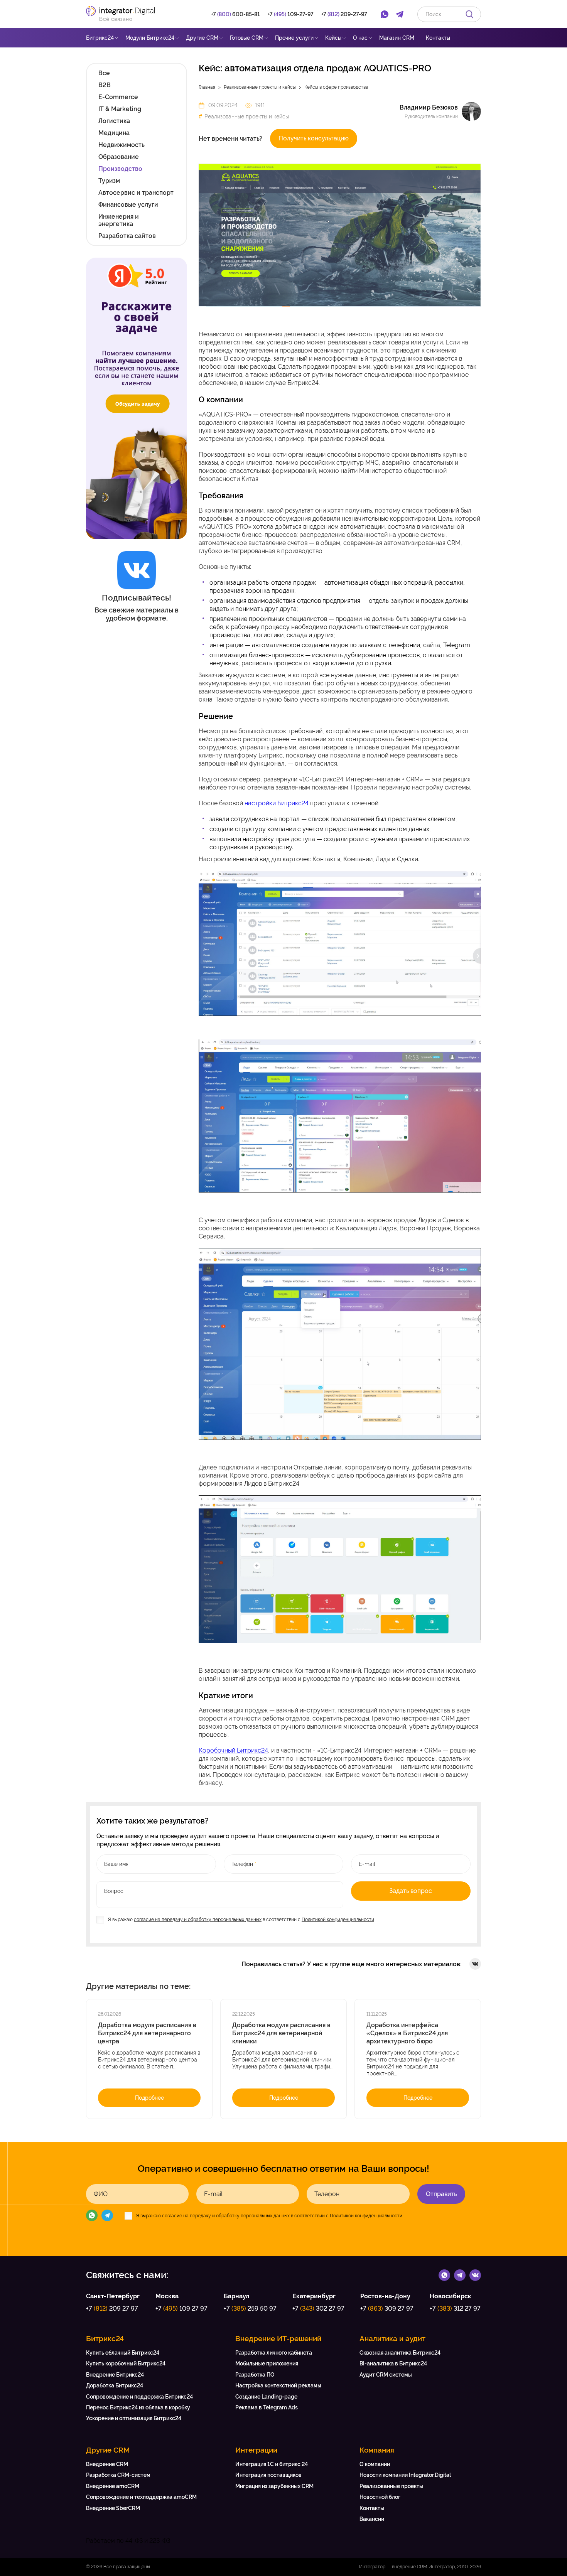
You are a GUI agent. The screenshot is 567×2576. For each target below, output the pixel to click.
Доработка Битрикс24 (115, 2385)
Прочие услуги (294, 38)
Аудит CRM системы (386, 2375)
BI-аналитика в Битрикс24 (393, 2363)
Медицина (114, 133)
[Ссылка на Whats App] (444, 2275)
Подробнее (149, 2098)
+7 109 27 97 (181, 2309)
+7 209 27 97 (112, 2309)
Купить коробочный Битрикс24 (126, 2363)
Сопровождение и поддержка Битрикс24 (139, 2397)
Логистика (114, 121)
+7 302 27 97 (318, 2309)
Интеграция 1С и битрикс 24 (272, 2464)
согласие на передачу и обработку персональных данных (198, 1920)
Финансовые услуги (128, 205)
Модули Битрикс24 (150, 38)
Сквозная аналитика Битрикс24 (400, 2353)
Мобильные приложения (267, 2363)
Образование (119, 157)
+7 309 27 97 (387, 2309)
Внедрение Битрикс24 (115, 2375)
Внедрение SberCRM (113, 2508)
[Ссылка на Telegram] (460, 2275)
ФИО (101, 2194)
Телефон (327, 2194)
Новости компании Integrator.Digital (405, 2475)
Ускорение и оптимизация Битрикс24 (134, 2418)
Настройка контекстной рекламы (278, 2385)
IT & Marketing (120, 109)
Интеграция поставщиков (268, 2475)
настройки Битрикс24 (277, 803)
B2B (105, 85)
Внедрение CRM (107, 2464)
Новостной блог (380, 2497)
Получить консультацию (314, 138)
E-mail (213, 2194)
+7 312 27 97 (455, 2309)
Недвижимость (121, 145)
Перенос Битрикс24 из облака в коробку (138, 2407)
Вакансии (372, 2519)
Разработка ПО (255, 2375)
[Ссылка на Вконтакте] (475, 2275)
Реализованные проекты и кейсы (260, 87)
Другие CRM (202, 38)
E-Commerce (118, 97)
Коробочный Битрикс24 (233, 1750)
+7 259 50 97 (250, 2309)
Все (104, 73)
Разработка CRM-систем (118, 2475)
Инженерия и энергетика (119, 220)
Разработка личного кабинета (274, 2353)
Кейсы (333, 38)
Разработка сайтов (127, 236)
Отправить (441, 2194)
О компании (375, 2464)
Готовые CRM (247, 38)
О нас (360, 38)
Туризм (109, 181)
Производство (120, 169)
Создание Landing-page (266, 2397)
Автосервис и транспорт (136, 193)
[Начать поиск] (469, 14)
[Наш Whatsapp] (92, 2215)
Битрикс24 (100, 38)
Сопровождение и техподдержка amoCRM (141, 2497)
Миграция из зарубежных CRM (274, 2486)
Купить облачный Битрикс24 (123, 2353)
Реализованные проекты (391, 2486)
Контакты (438, 38)
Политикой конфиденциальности (338, 1920)
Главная (207, 87)
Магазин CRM (397, 38)
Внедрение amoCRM (113, 2486)
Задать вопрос (411, 1891)
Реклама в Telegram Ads (267, 2407)
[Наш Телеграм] (107, 2215)
